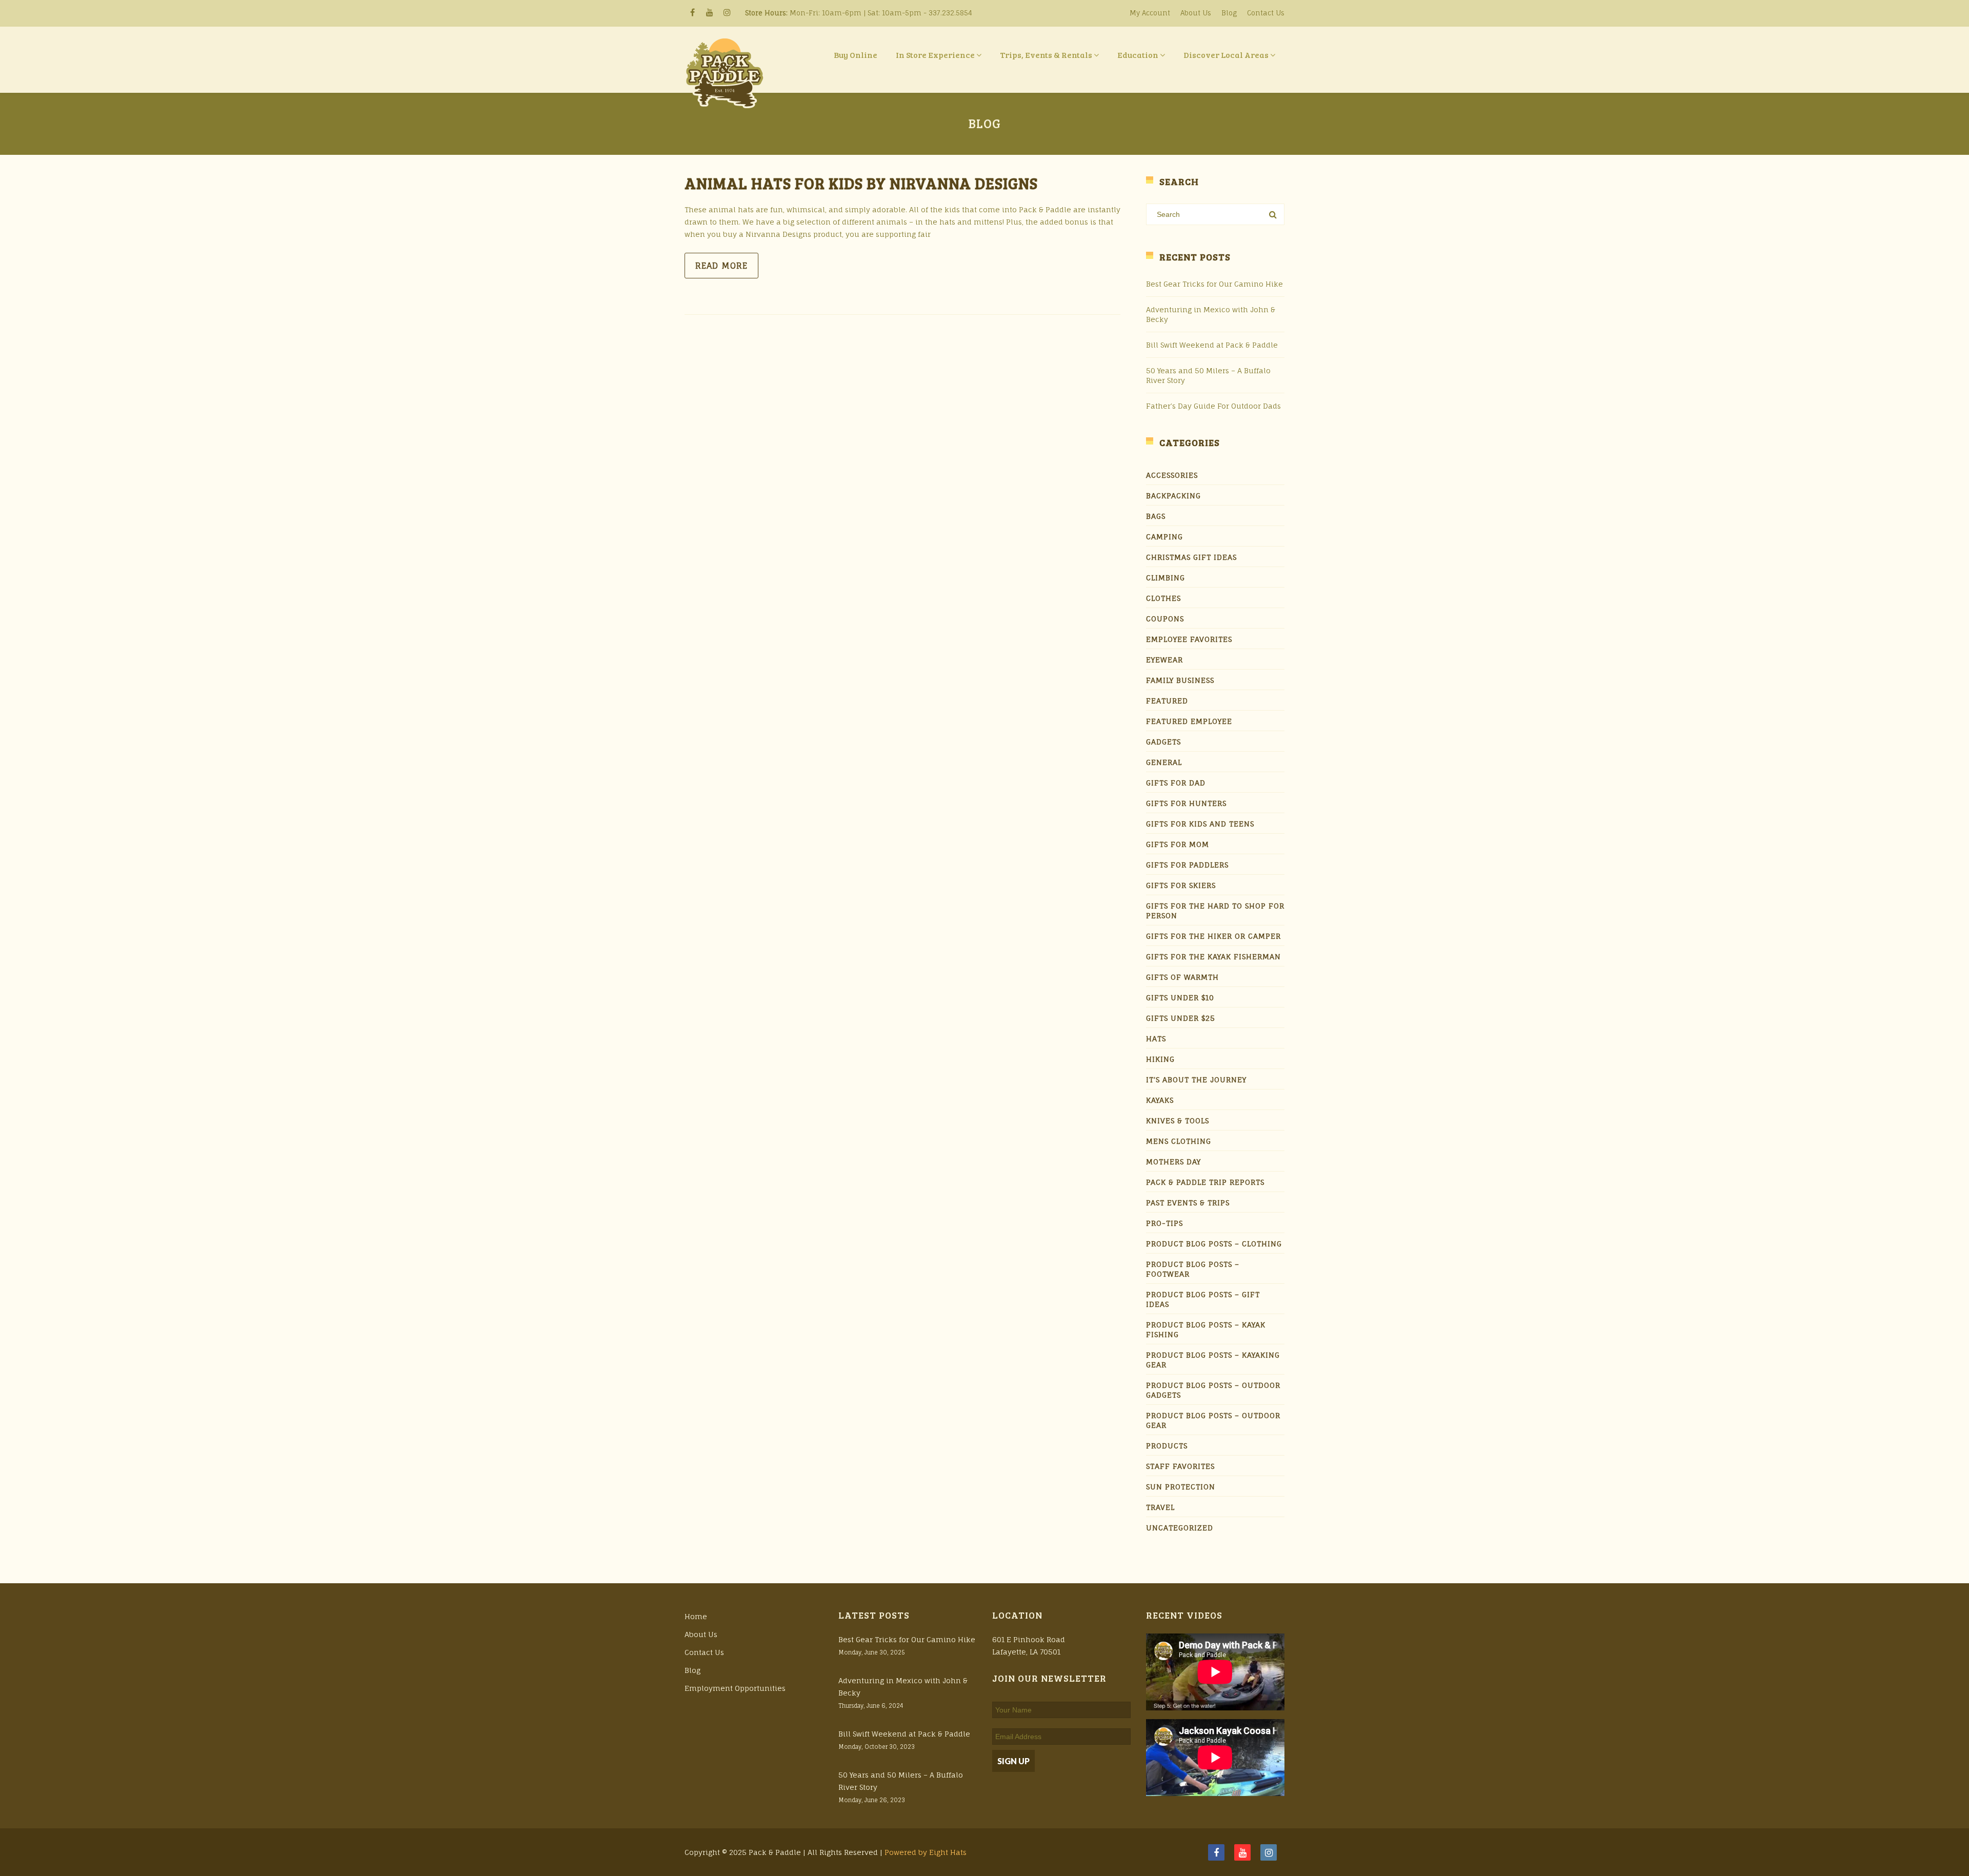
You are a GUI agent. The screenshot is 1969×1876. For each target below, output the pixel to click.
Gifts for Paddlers (1187, 865)
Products (1167, 1446)
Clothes (1163, 598)
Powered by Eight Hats (926, 1852)
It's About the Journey (1196, 1080)
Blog (1229, 13)
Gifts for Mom (1178, 844)
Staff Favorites (1180, 1466)
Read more (721, 266)
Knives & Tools (1178, 1121)
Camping (1164, 537)
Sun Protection (1181, 1487)
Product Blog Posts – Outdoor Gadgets (1213, 1390)
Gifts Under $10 (1180, 997)
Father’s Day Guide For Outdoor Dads (1213, 406)
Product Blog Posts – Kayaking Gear (1213, 1360)
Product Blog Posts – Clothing (1214, 1244)
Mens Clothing (1179, 1141)
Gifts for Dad (1176, 783)
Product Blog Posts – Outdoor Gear (1213, 1420)
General (1164, 762)
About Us (1196, 13)
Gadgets (1163, 742)
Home (696, 1616)
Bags (1156, 516)
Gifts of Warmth (1182, 977)
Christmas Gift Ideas (1191, 557)
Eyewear (1164, 660)
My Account (1150, 13)
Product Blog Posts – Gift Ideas (1203, 1299)
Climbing (1166, 578)
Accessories (1172, 475)
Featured (1167, 701)
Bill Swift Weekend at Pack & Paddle (1212, 345)
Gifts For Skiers (1181, 885)
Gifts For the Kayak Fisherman (1213, 956)
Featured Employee (1189, 721)
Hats (1156, 1038)
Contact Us (1266, 13)
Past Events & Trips (1188, 1203)
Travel (1160, 1507)
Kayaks (1160, 1100)
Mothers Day (1173, 1162)
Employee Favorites (1189, 639)
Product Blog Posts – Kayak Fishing (1206, 1329)
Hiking (1160, 1059)
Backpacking (1173, 496)
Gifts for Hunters (1186, 803)
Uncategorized (1180, 1528)
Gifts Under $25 (1181, 1018)
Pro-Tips (1164, 1223)
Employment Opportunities (735, 1688)
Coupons (1165, 619)
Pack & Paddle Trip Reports (1205, 1182)
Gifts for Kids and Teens (1200, 824)
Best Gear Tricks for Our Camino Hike (1214, 284)
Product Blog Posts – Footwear (1193, 1269)
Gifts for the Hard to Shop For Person (1215, 911)
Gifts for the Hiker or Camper (1213, 936)
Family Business (1180, 680)
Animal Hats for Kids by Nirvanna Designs (861, 183)
